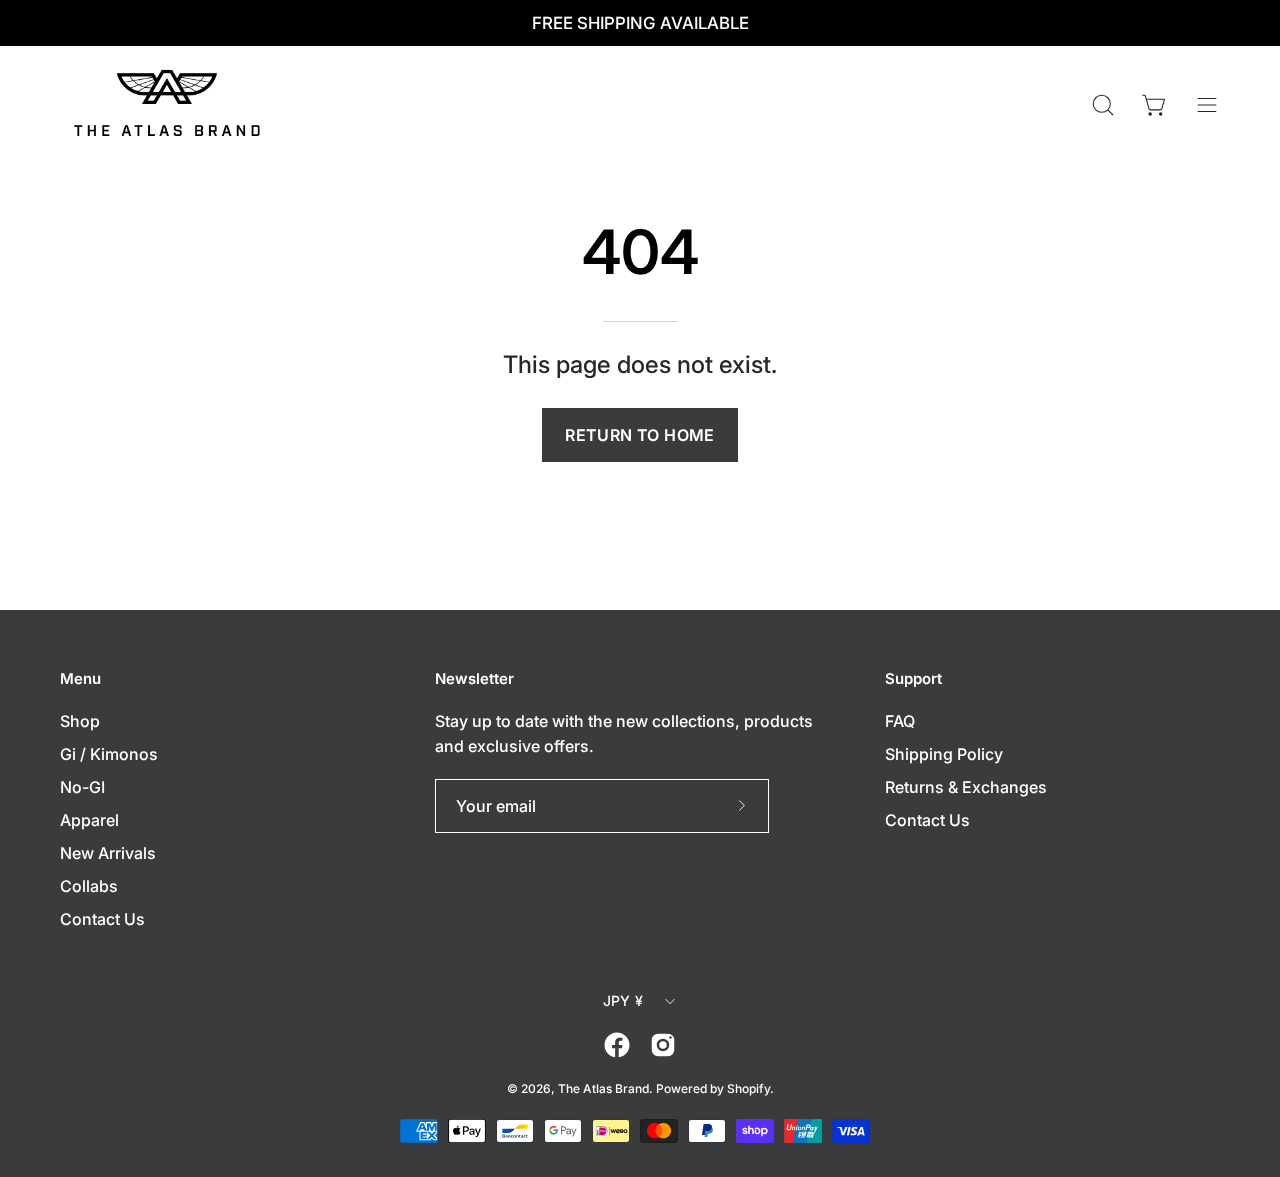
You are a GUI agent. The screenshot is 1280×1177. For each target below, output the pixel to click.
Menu (80, 679)
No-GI (82, 787)
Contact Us (102, 919)
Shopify (748, 1088)
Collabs (89, 886)
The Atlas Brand (603, 1088)
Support (913, 679)
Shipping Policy (944, 754)
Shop (80, 721)
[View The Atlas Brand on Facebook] (617, 1045)
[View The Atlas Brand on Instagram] (663, 1045)
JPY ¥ (623, 1000)
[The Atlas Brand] (170, 105)
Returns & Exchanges (966, 787)
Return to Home (640, 435)
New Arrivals (108, 853)
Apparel (89, 820)
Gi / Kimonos (109, 754)
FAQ (900, 721)
